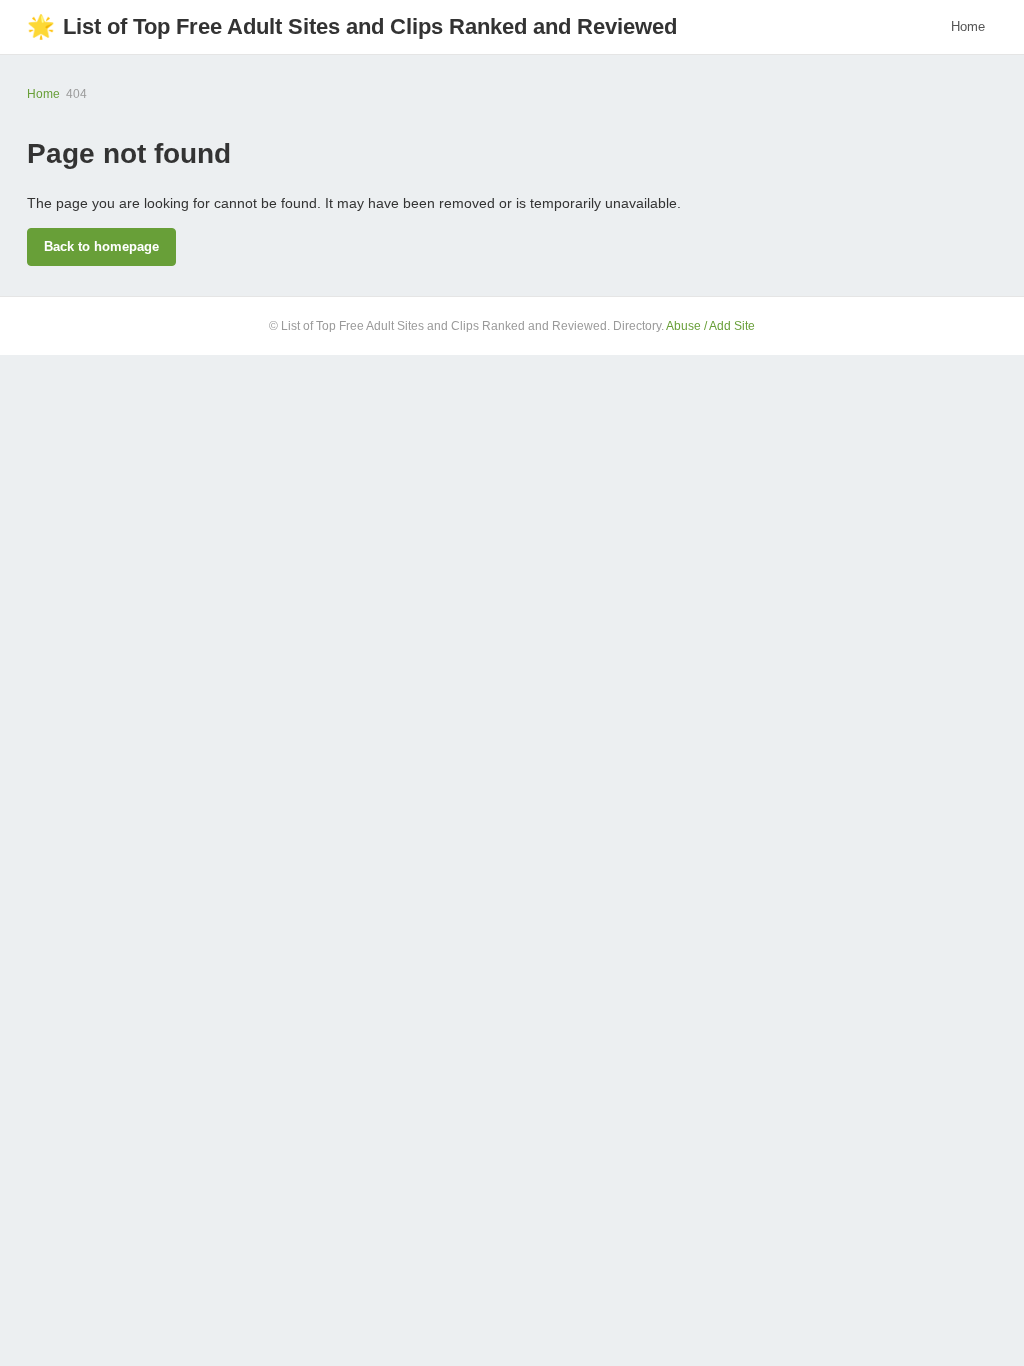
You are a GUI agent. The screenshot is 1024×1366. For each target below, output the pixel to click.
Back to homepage (101, 246)
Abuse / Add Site (710, 326)
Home (968, 26)
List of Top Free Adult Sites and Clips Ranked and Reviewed (352, 26)
